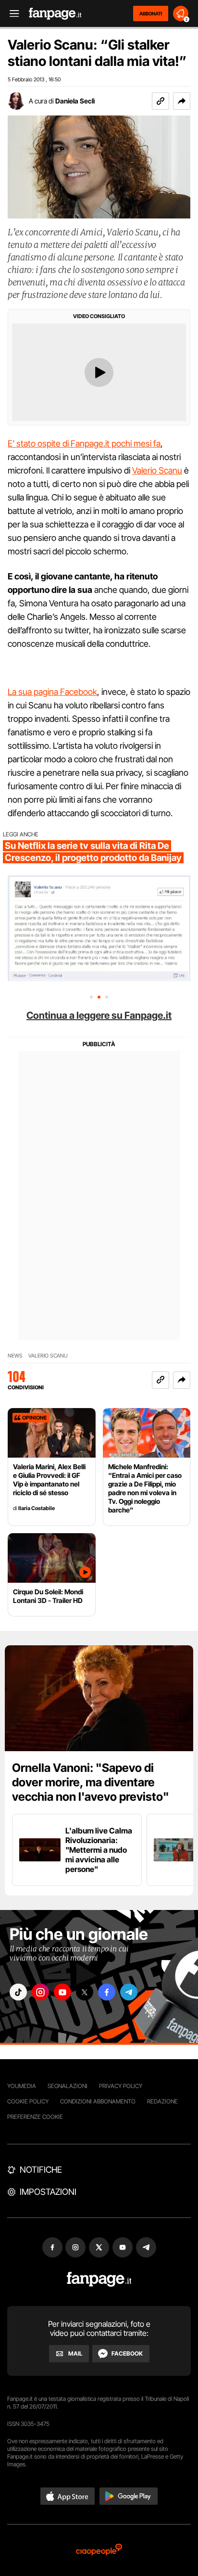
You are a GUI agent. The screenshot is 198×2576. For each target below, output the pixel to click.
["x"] (85, 1992)
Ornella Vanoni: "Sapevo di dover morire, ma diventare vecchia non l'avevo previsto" (91, 1782)
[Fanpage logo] (55, 14)
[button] (182, 101)
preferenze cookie (35, 2117)
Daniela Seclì (75, 101)
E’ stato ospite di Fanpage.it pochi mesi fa (84, 443)
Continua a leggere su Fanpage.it (99, 1015)
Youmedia (22, 2086)
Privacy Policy (121, 2086)
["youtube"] (62, 1992)
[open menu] (11, 14)
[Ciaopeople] (99, 2550)
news (15, 1356)
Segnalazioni (68, 2086)
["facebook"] (107, 1992)
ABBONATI (151, 13)
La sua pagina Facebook (52, 692)
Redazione (162, 2101)
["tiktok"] (18, 1992)
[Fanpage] (99, 2279)
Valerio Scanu (157, 470)
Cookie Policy (28, 2101)
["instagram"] (40, 1992)
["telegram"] (129, 1992)
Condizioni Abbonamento (98, 2101)
